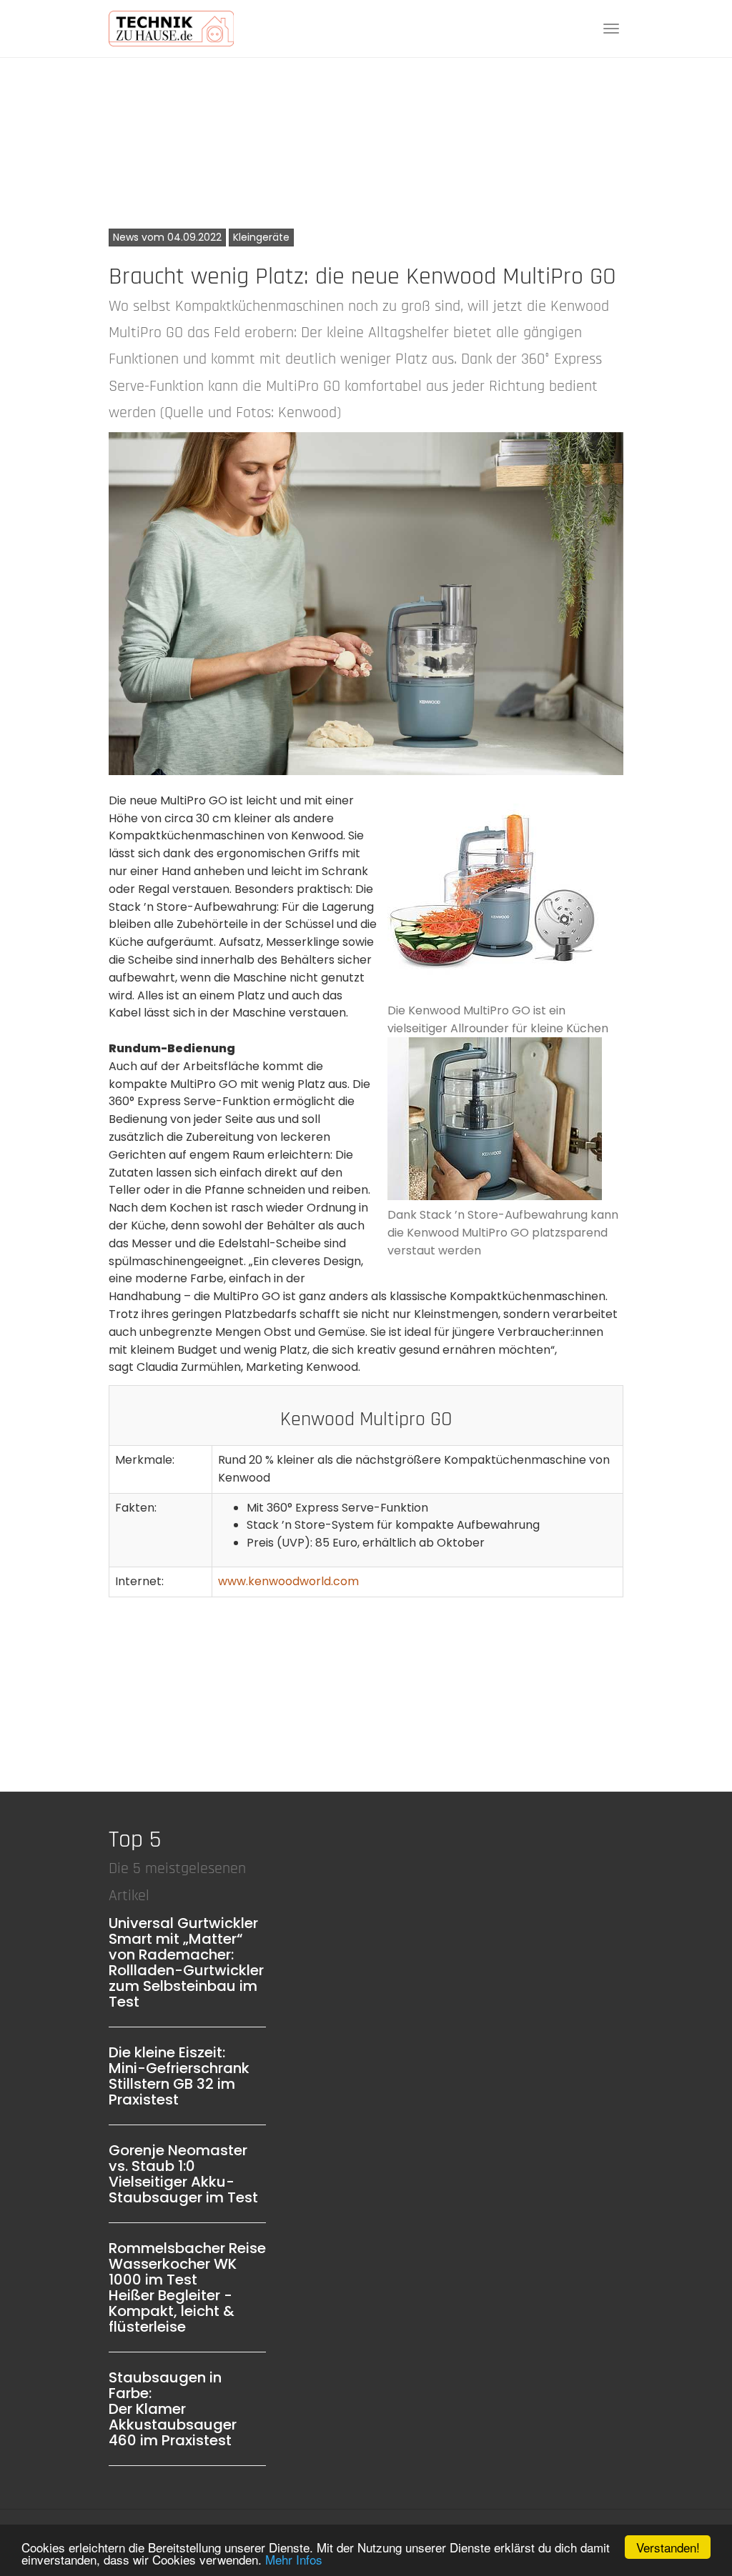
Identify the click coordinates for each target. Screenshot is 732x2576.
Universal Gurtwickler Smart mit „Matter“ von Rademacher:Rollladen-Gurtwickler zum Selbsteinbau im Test (186, 1962)
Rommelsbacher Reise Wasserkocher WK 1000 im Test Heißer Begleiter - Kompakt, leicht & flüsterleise (187, 2287)
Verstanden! (668, 2547)
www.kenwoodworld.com (288, 1581)
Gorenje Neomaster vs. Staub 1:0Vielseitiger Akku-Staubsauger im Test (183, 2174)
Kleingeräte (261, 237)
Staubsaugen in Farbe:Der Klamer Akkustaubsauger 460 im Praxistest (173, 2409)
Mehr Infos (294, 2559)
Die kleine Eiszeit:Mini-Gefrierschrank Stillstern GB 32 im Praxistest (179, 2076)
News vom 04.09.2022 (167, 237)
